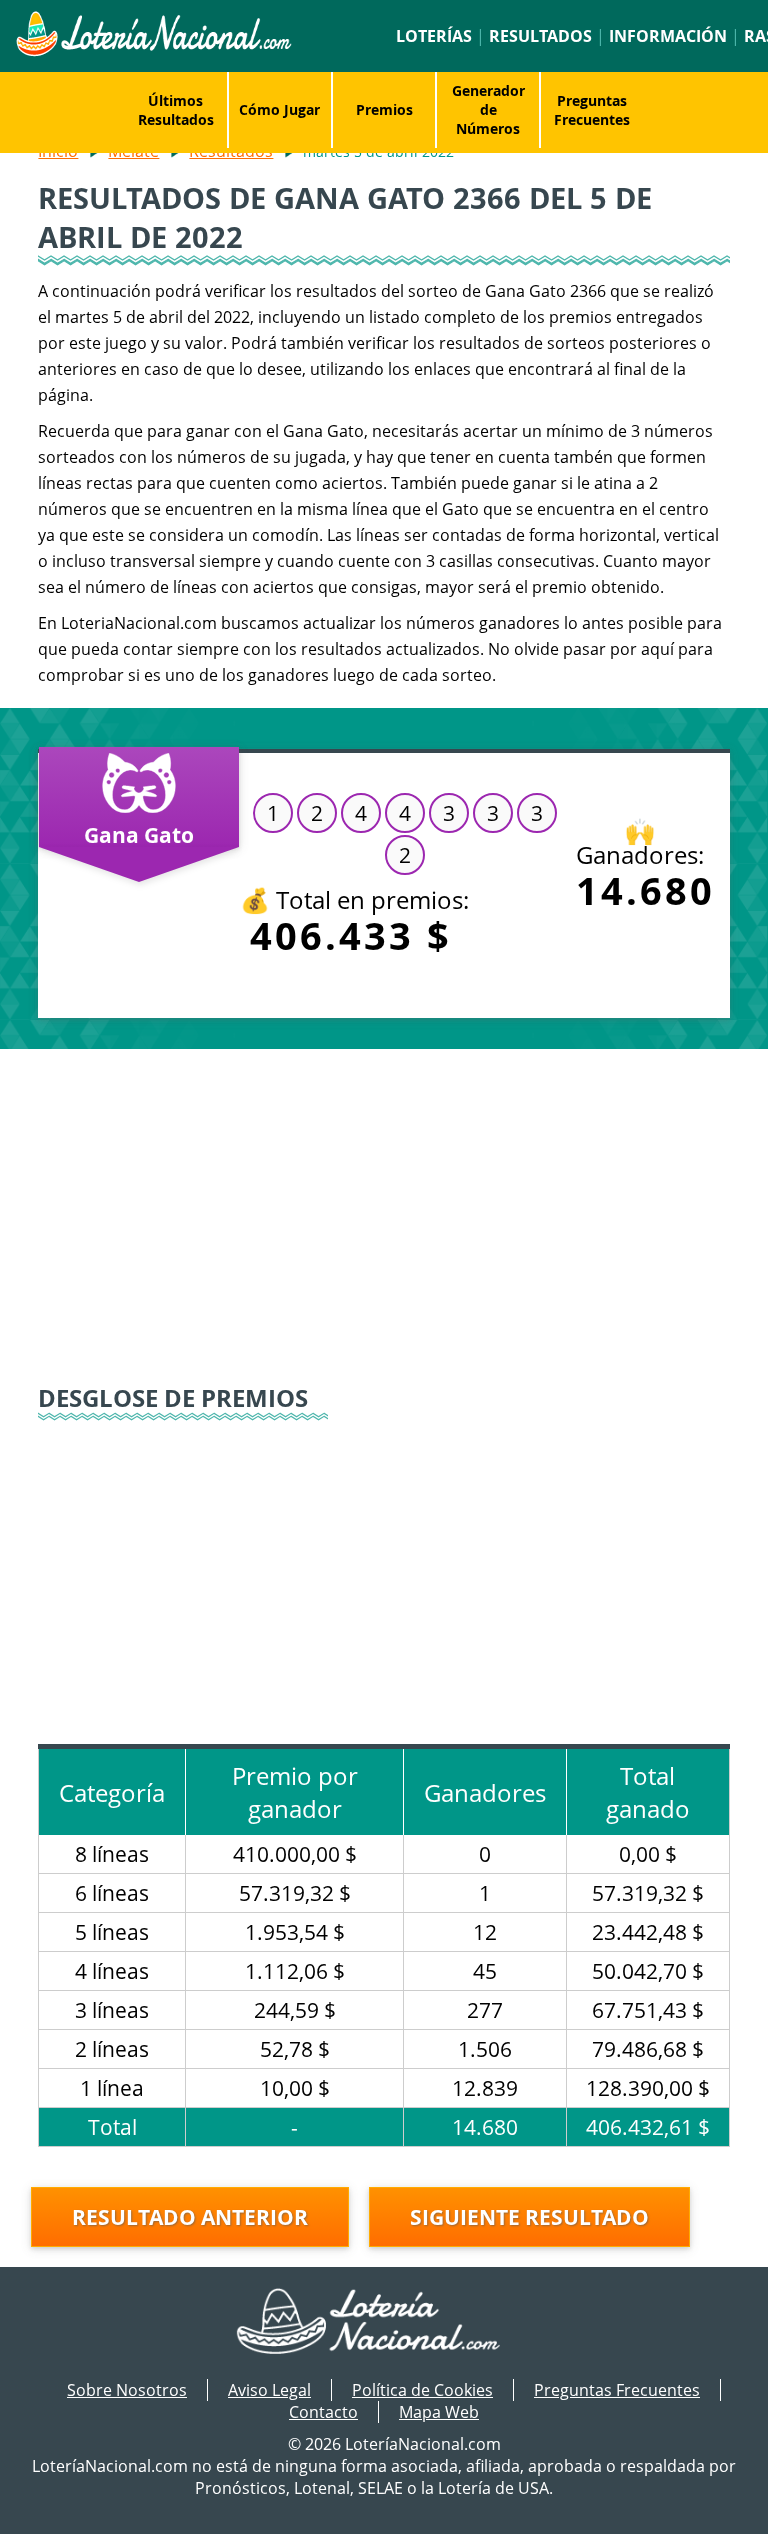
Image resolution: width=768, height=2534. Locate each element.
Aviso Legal (269, 2390)
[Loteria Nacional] (153, 51)
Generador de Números (488, 109)
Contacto (323, 2412)
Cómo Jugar (279, 109)
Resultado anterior (190, 2217)
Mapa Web (439, 2412)
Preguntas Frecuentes (592, 110)
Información (668, 36)
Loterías (434, 36)
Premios (384, 109)
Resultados (540, 36)
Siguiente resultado (529, 2217)
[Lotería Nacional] (384, 2323)
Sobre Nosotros (127, 2390)
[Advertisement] (384, 1219)
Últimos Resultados (176, 110)
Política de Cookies (422, 2390)
